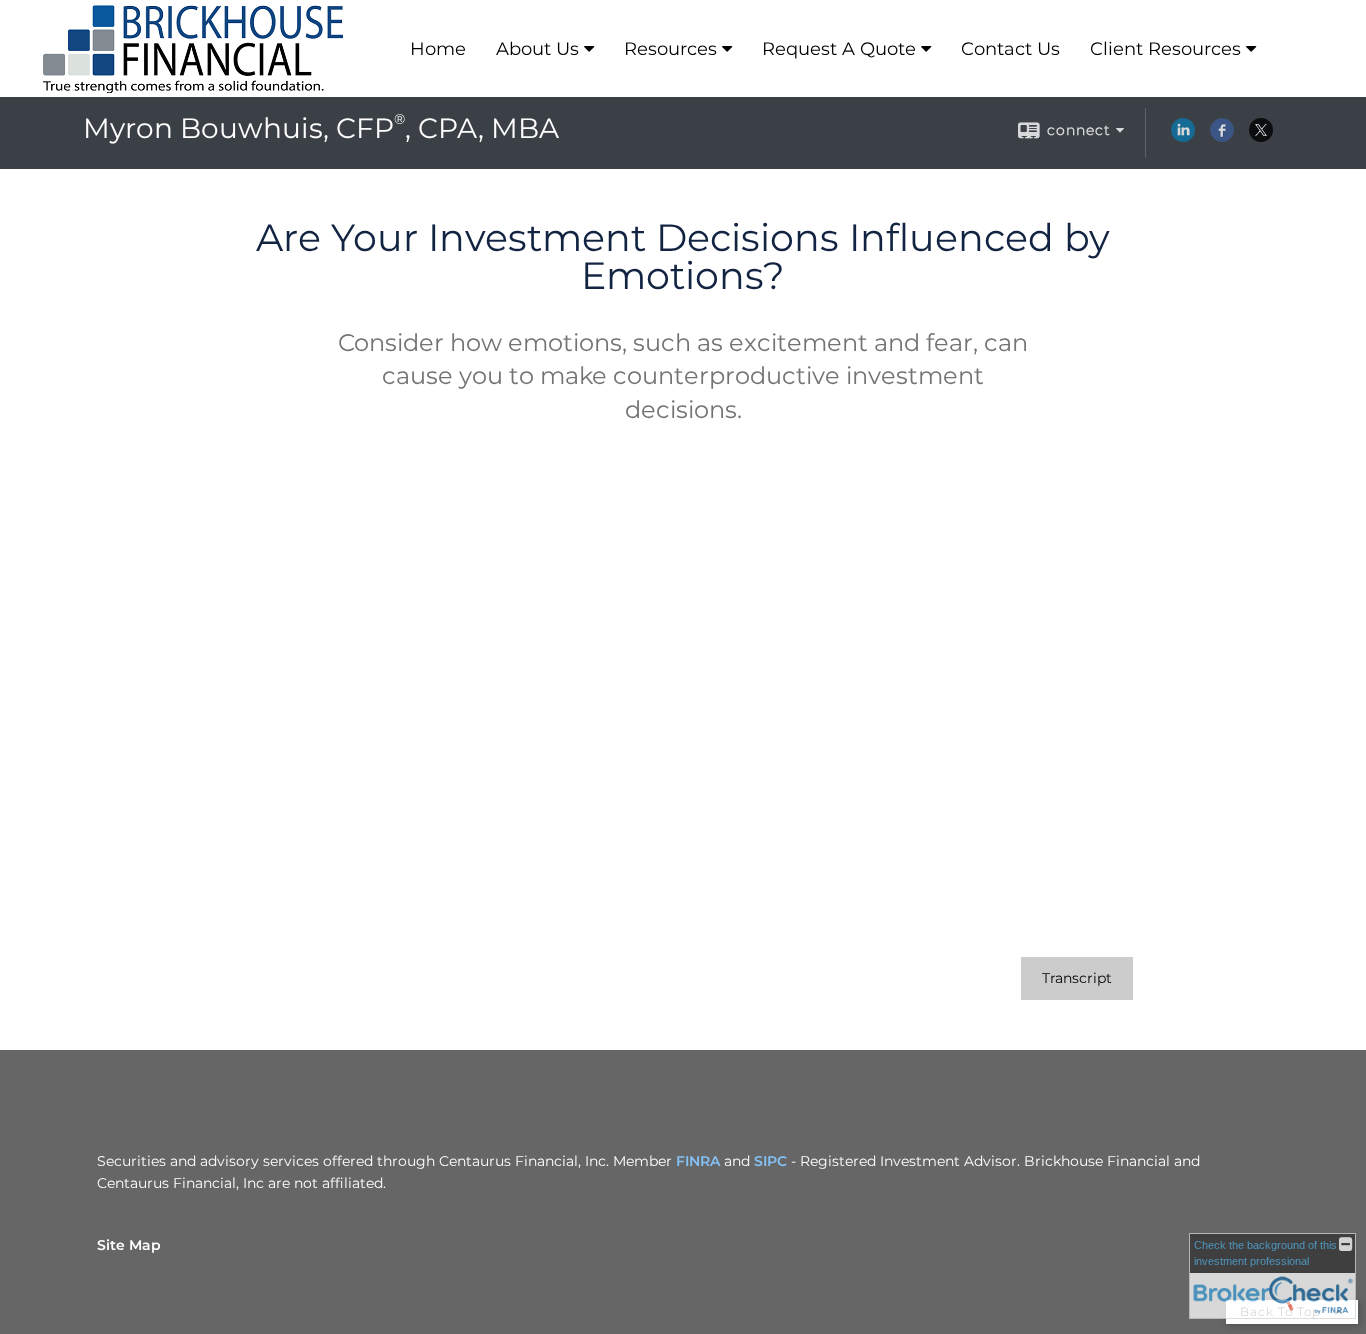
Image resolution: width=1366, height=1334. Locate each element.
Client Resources (1165, 49)
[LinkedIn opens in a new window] (1183, 137)
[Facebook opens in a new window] (1222, 137)
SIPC (770, 1161)
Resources (670, 49)
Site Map (129, 1245)
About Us (537, 49)
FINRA (698, 1161)
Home (438, 49)
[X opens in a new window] (1261, 137)
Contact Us (1010, 49)
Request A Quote (839, 49)
